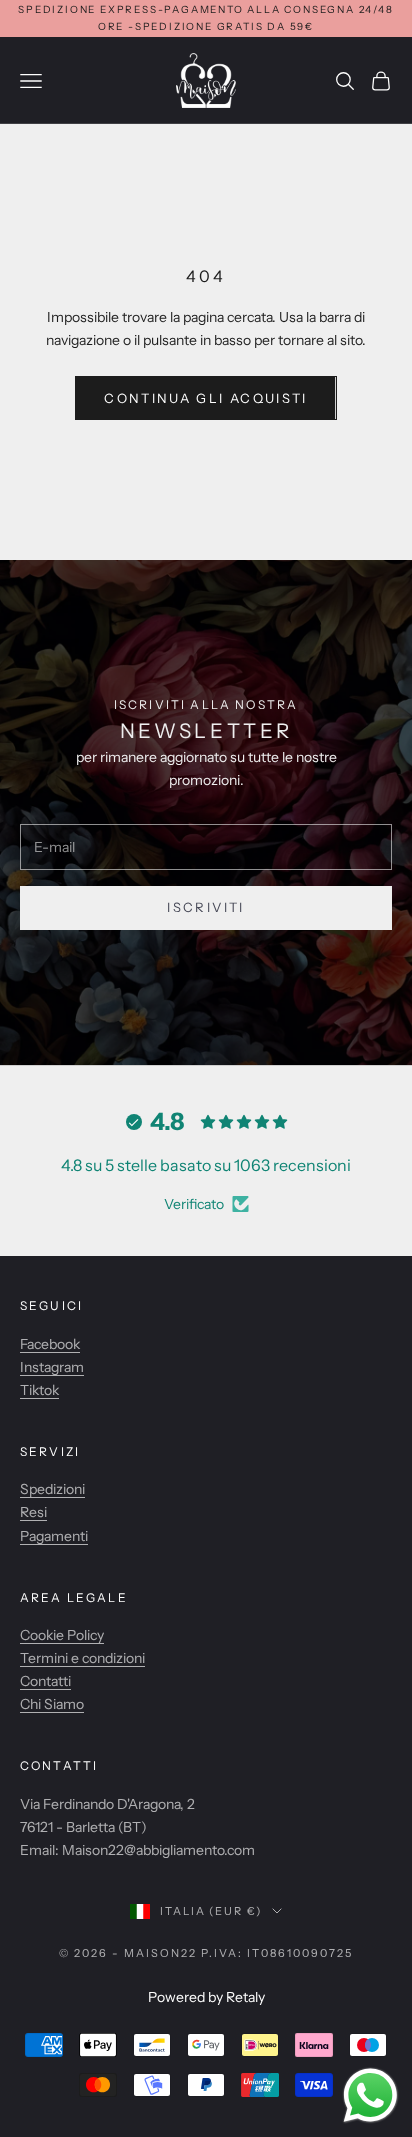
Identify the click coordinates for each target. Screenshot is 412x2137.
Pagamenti (54, 1536)
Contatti (45, 1681)
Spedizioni (52, 1489)
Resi (33, 1512)
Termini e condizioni (82, 1658)
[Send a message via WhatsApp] (370, 2095)
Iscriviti (205, 907)
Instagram (52, 1367)
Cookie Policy (62, 1635)
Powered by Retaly (206, 1997)
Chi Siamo (52, 1704)
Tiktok (39, 1390)
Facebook (50, 1344)
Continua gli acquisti (205, 398)
